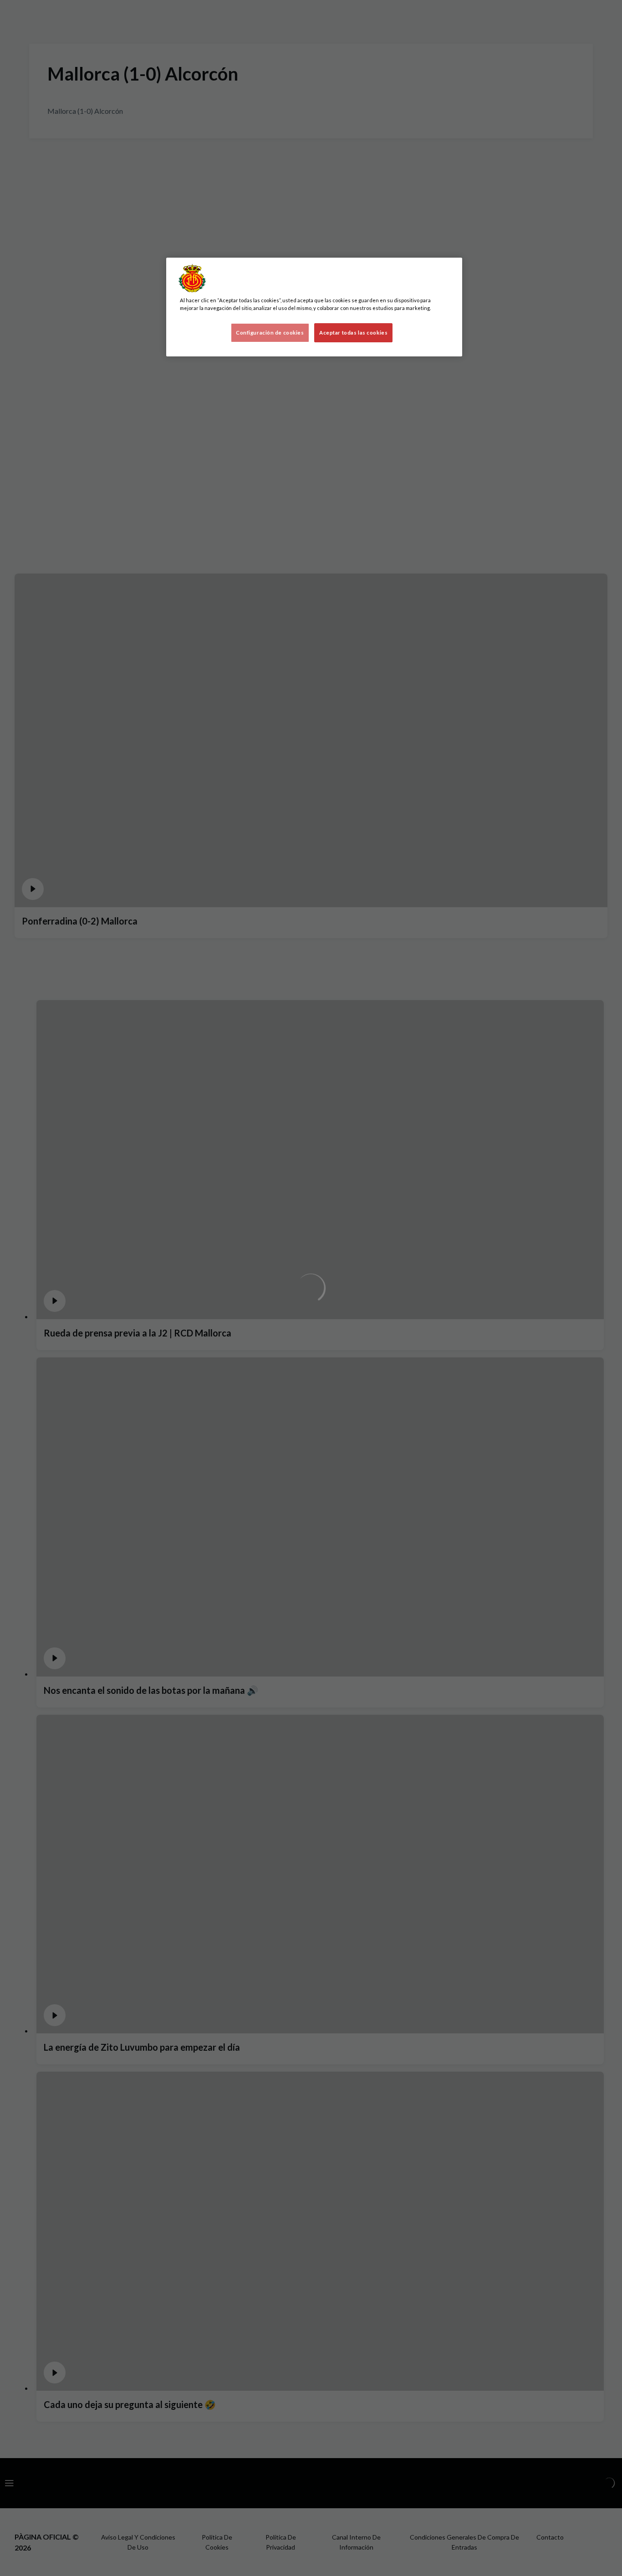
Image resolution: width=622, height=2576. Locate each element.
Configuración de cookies (270, 333)
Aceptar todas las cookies (353, 333)
